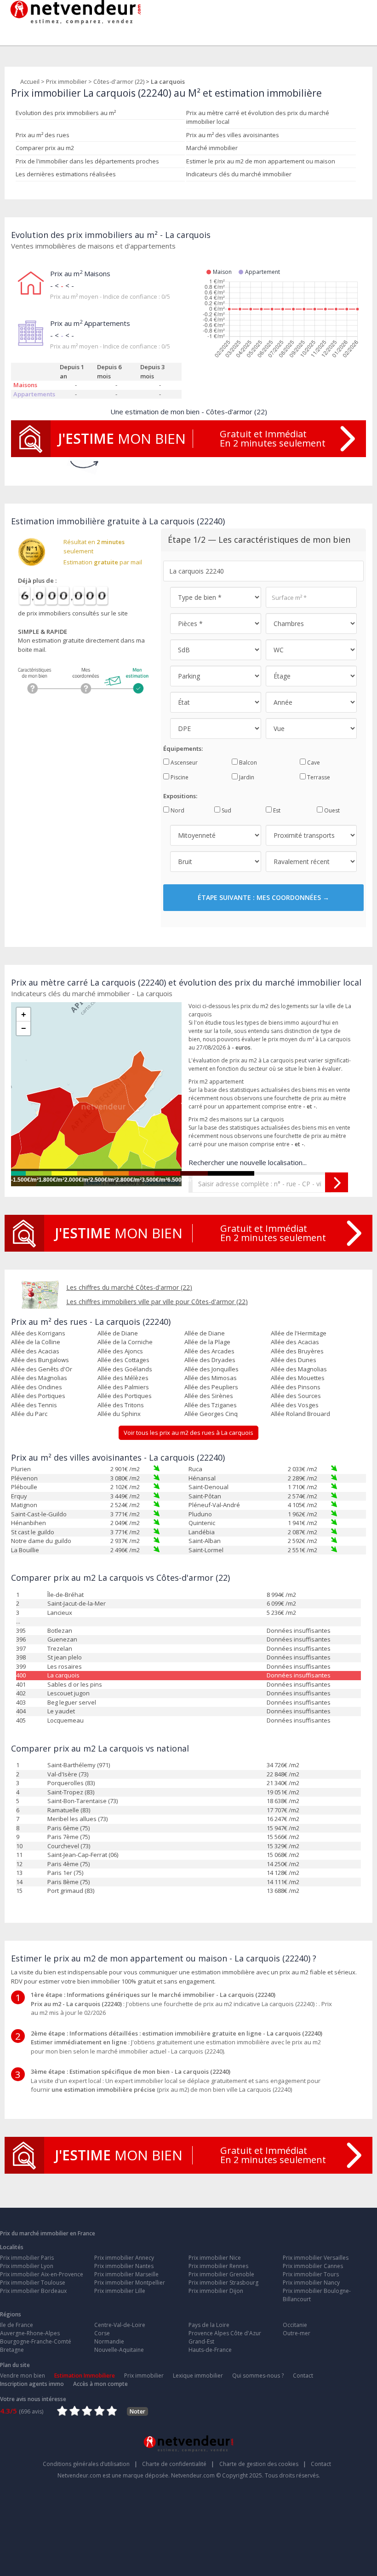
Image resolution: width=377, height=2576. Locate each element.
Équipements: (183, 748)
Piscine (179, 777)
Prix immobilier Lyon (27, 2266)
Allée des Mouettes (298, 1378)
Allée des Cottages (123, 1360)
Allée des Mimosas (211, 1378)
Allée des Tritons (121, 1405)
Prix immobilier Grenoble (221, 2274)
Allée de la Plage (207, 1342)
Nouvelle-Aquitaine (119, 2350)
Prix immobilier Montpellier (130, 2283)
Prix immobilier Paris (27, 2258)
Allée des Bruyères (297, 1351)
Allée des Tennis (34, 1405)
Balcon (247, 763)
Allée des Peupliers (211, 1387)
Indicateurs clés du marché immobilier (239, 174)
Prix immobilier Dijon (216, 2291)
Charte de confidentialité (178, 2464)
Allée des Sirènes (209, 1396)
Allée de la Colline (36, 1342)
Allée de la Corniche (125, 1342)
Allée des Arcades (209, 1351)
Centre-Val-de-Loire (120, 2325)
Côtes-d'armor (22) (119, 81)
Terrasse (318, 777)
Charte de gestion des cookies (263, 2464)
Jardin (246, 777)
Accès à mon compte (100, 2384)
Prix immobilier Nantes (124, 2266)
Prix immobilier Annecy (124, 2258)
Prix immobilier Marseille (126, 2274)
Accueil (30, 81)
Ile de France (17, 2325)
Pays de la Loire (209, 2325)
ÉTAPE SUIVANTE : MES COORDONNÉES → (263, 897)
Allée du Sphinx (119, 1414)
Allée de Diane (118, 1333)
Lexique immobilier (198, 2376)
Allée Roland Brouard (300, 1414)
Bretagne (12, 2350)
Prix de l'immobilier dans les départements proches (87, 161)
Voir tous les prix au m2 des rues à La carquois (188, 1433)
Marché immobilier (212, 148)
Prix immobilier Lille (120, 2291)
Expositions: (180, 796)
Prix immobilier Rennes (218, 2266)
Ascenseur (183, 763)
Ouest (331, 810)
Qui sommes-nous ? (258, 2376)
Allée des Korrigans (38, 1333)
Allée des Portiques (38, 1396)
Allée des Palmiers (123, 1387)
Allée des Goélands (125, 1369)
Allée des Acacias (295, 1342)
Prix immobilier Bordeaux (33, 2291)
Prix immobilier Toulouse (33, 2283)
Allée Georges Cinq (211, 1414)
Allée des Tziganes (211, 1405)
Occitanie (295, 2325)
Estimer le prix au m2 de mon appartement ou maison (261, 161)
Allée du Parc (29, 1414)
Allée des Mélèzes (123, 1378)
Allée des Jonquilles (211, 1369)
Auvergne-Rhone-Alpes (30, 2333)
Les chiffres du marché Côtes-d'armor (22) (129, 1287)
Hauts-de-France (210, 2350)
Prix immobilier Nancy (311, 2283)
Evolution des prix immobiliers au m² (66, 113)
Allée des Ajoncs (120, 1351)
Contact (303, 2376)
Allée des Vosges (295, 1405)
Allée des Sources (296, 1396)
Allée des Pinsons (296, 1387)
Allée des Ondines (37, 1387)
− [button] (24, 1028)
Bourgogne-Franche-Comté (36, 2341)
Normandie (109, 2341)
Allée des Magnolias (299, 1369)
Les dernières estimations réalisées (66, 174)
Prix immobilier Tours (311, 2274)
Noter (137, 2411)
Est (276, 810)
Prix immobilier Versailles (316, 2258)
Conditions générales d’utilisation (90, 2464)
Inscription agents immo (32, 2384)
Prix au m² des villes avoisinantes (233, 135)
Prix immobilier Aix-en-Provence (42, 2274)
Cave (313, 763)
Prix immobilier (66, 81)
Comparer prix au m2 (45, 148)
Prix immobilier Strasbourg (223, 2283)
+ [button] (24, 1015)
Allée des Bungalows (40, 1360)
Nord (177, 810)
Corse (102, 2333)
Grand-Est (201, 2341)
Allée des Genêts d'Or (42, 1369)
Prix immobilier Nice (215, 2258)
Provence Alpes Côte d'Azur (225, 2333)
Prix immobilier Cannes (313, 2266)
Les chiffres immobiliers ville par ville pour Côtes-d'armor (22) (157, 1302)
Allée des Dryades (210, 1360)
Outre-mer (297, 2333)
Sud (226, 810)
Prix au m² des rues (43, 135)
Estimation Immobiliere (85, 2376)
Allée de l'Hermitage (299, 1333)
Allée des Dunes (294, 1360)
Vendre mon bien (23, 2376)
